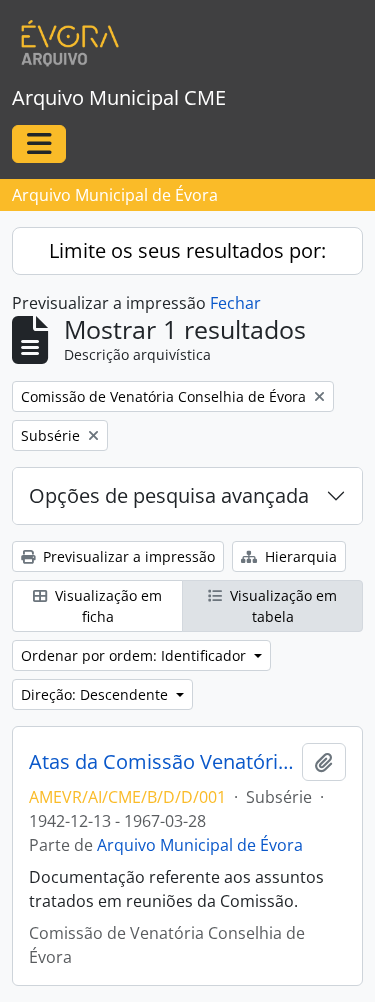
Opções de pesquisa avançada (169, 495)
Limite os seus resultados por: (187, 250)
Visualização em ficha (106, 606)
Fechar (235, 303)
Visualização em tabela (281, 606)
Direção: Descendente (96, 694)
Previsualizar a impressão (127, 556)
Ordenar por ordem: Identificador (135, 655)
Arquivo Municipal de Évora (200, 845)
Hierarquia (299, 556)
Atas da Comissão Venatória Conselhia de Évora (161, 762)
